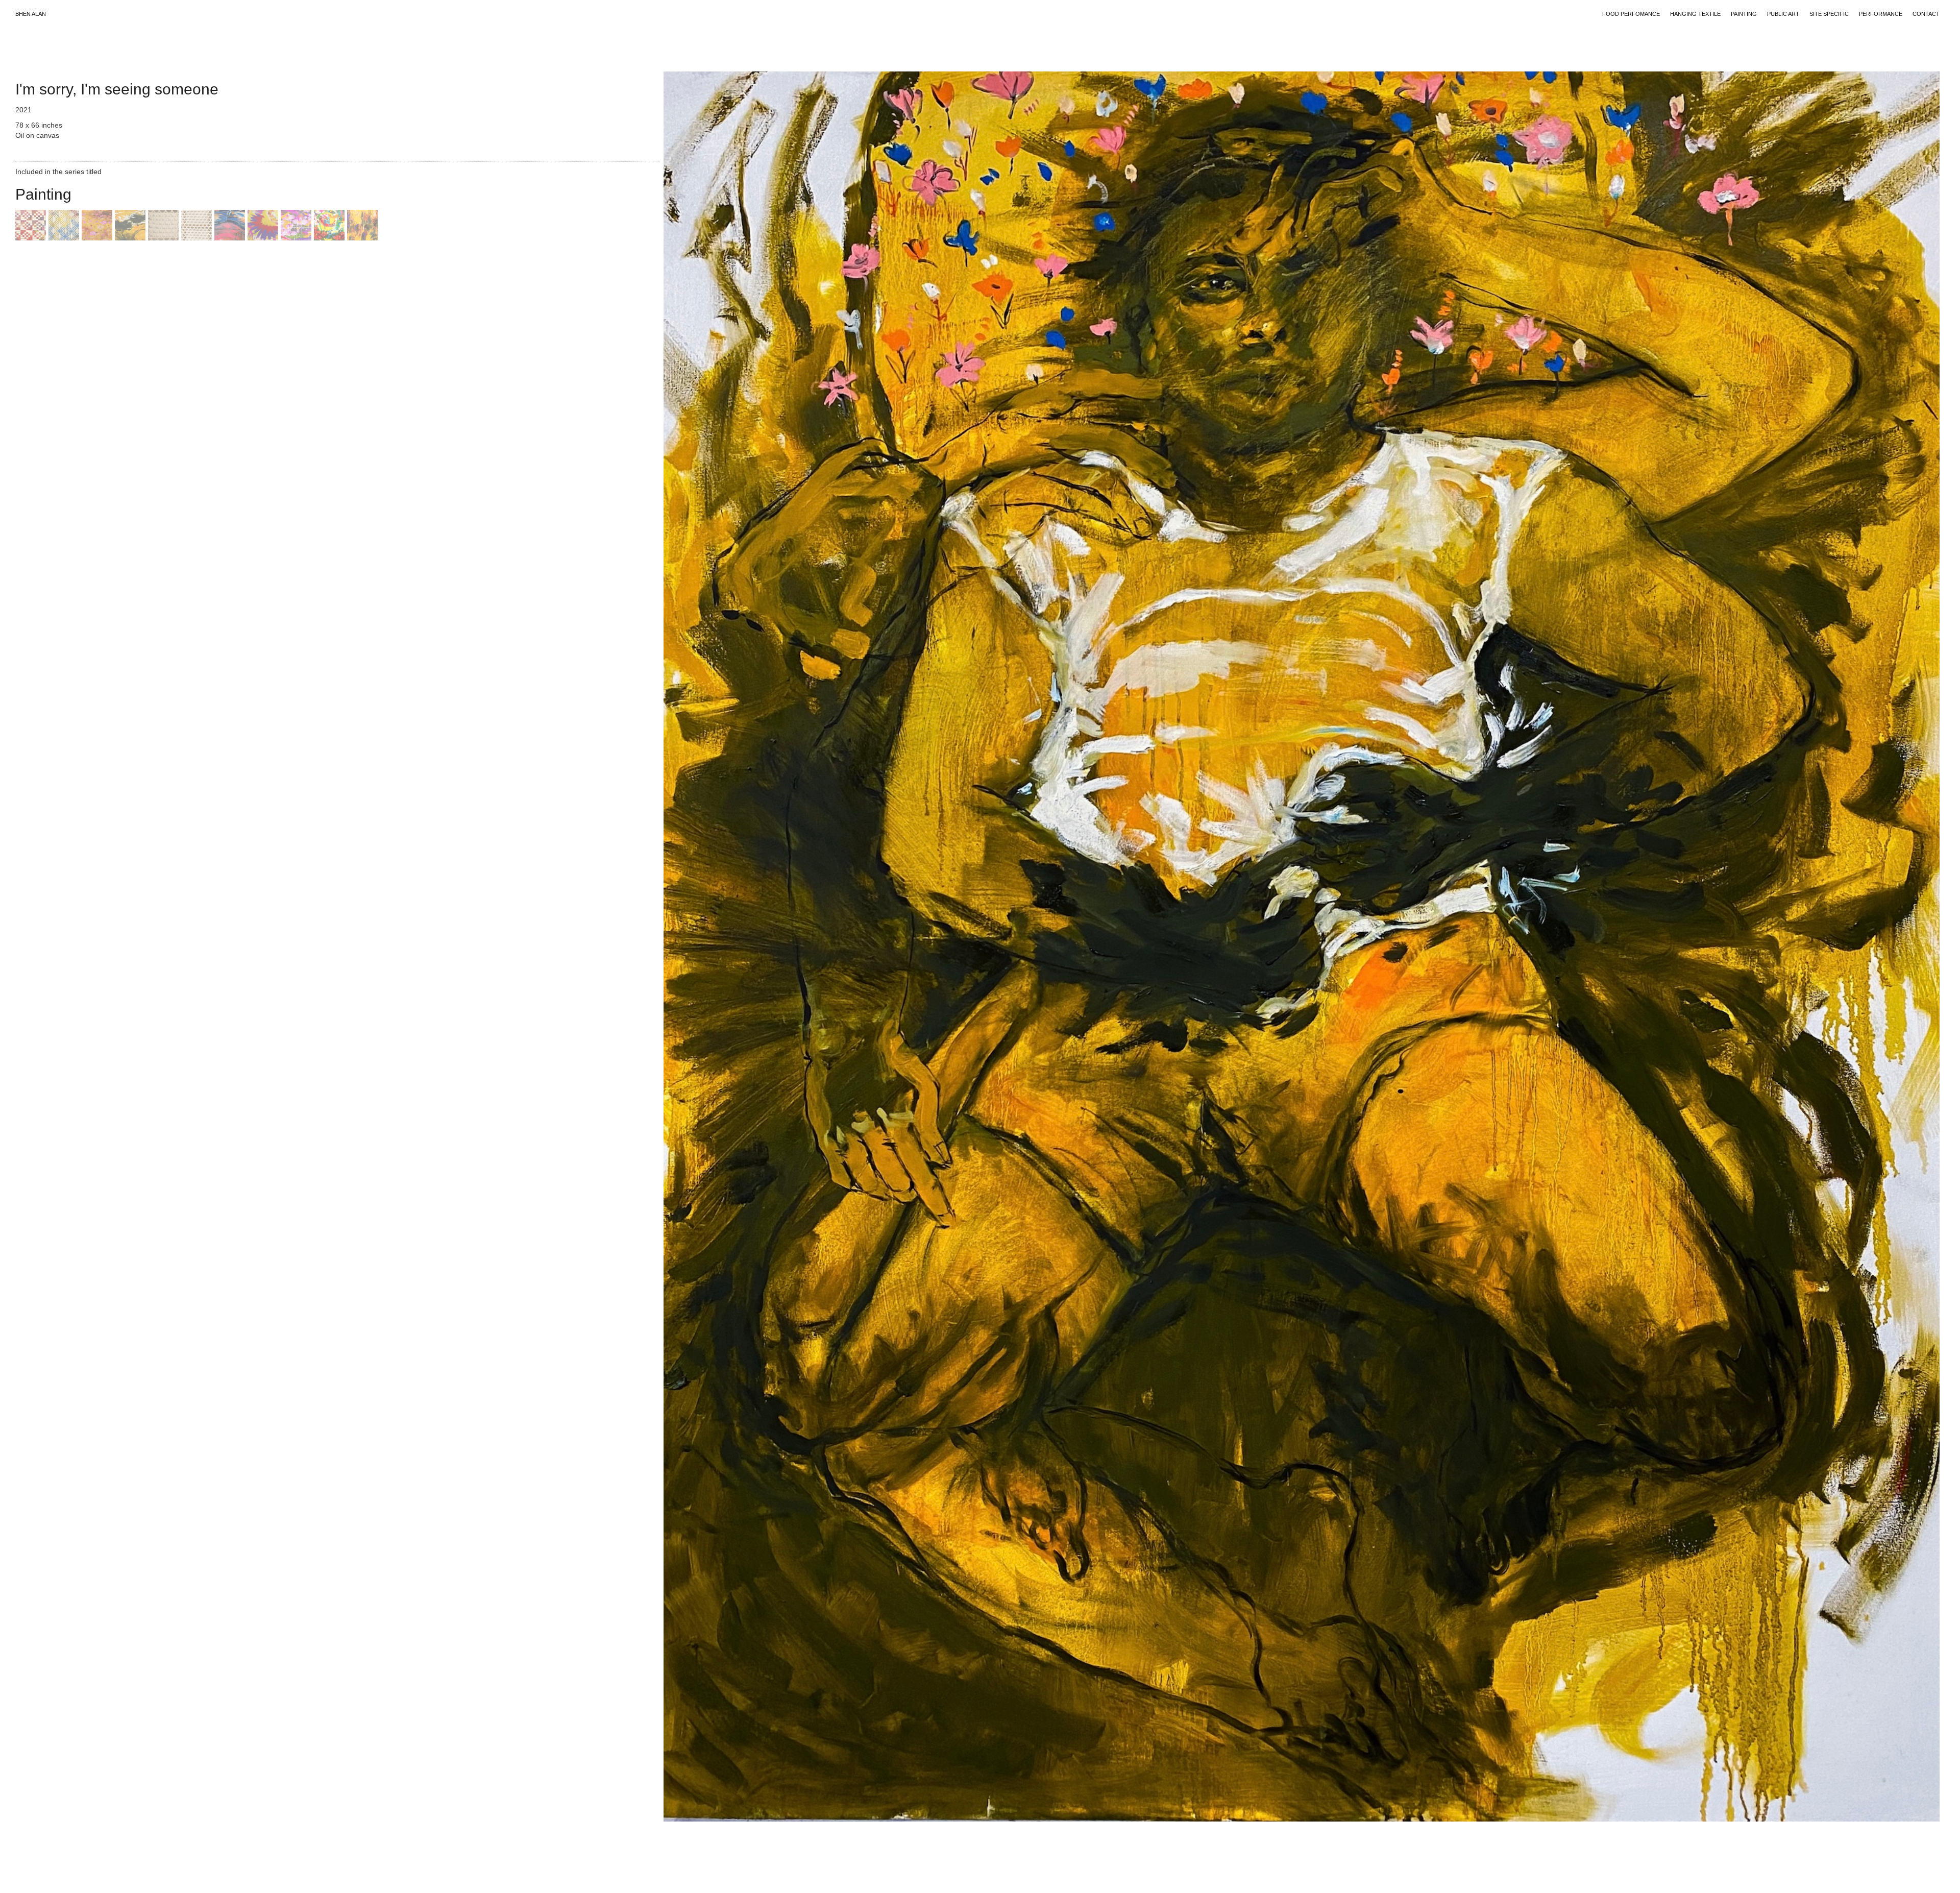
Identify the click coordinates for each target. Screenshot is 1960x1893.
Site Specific (1829, 14)
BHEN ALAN (31, 14)
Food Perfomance (1631, 14)
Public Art (1783, 14)
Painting (1744, 14)
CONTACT (1926, 14)
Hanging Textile (1695, 14)
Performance (1881, 14)
